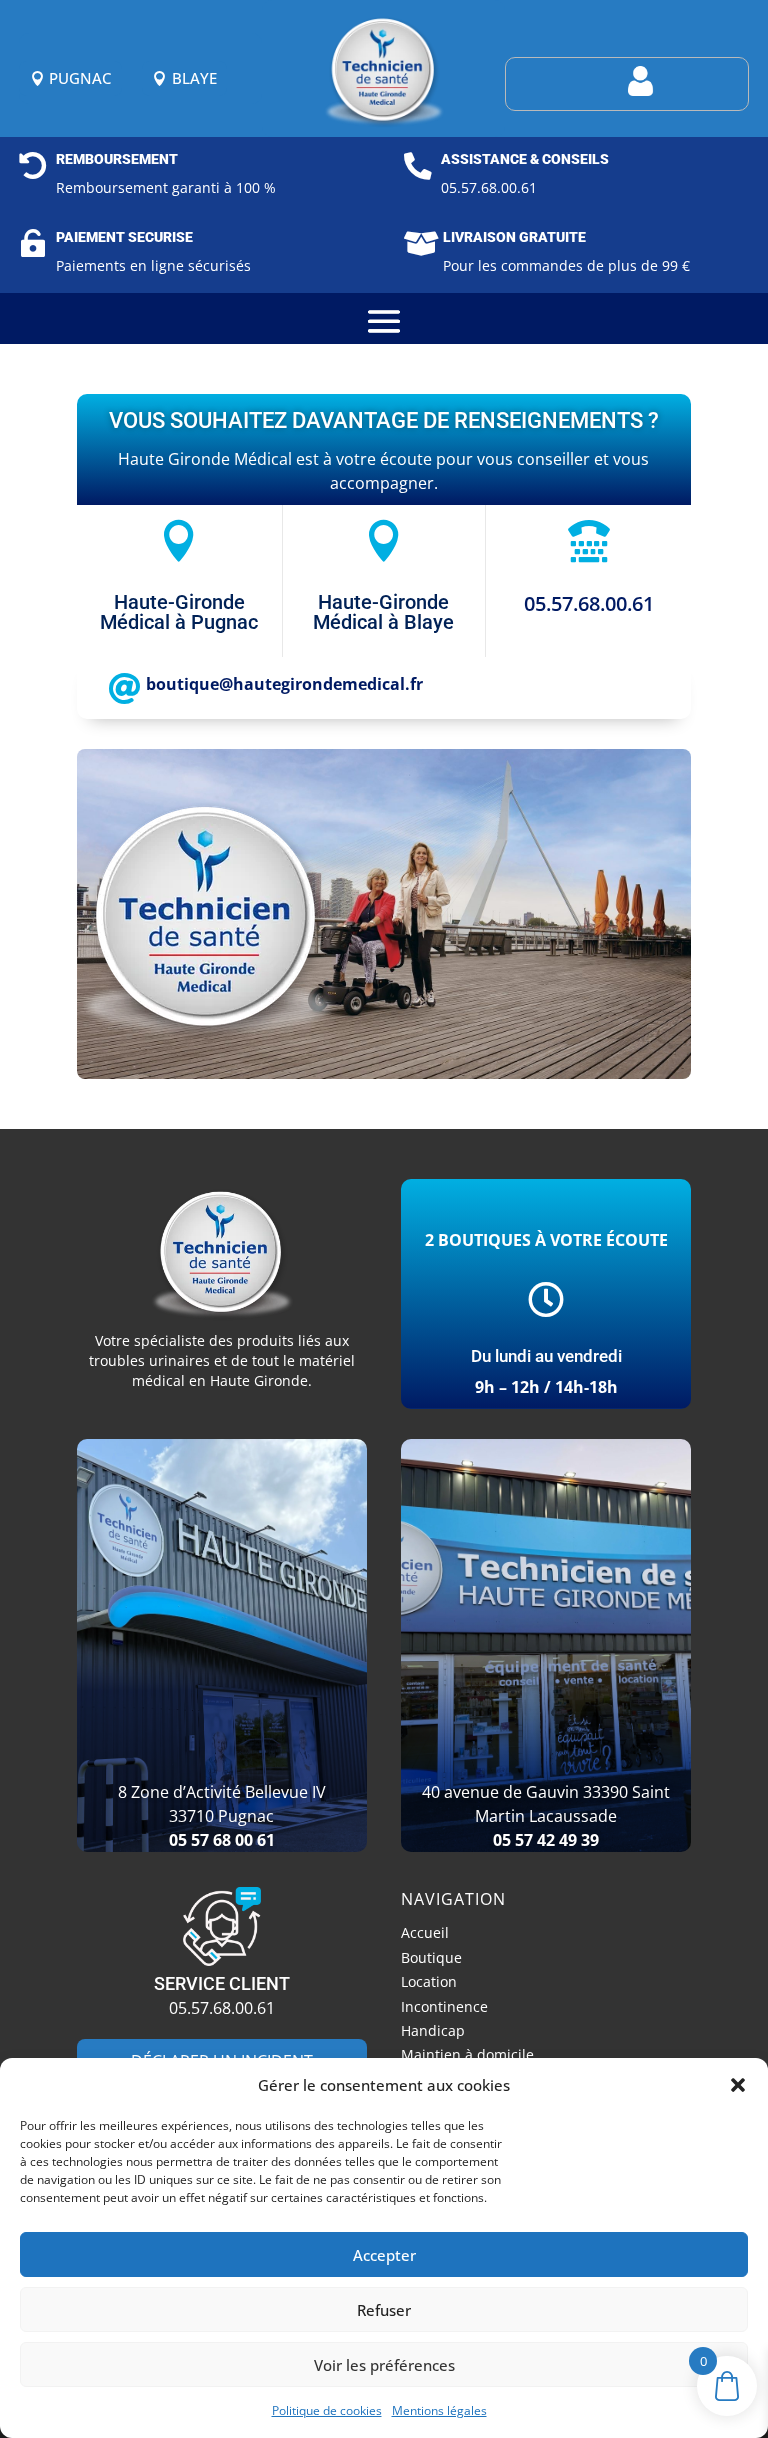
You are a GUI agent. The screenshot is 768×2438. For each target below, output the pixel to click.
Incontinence (444, 2009)
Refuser (384, 2310)
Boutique (431, 1960)
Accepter (384, 2255)
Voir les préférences (384, 2365)
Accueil (425, 1935)
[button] (738, 2085)
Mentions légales (439, 2410)
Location (429, 1984)
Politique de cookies (327, 2410)
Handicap (433, 2033)
